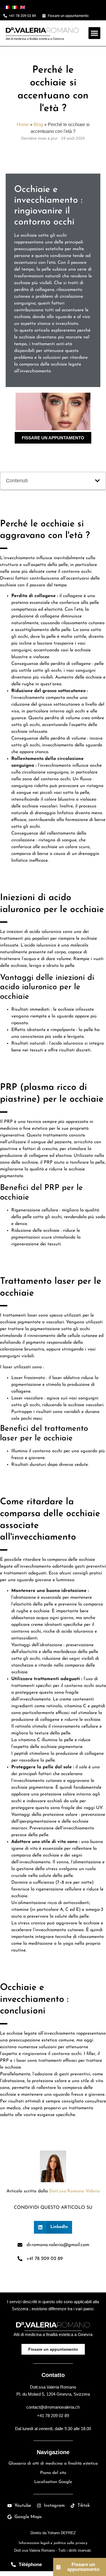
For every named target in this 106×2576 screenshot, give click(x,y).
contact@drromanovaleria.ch (53, 2407)
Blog (38, 124)
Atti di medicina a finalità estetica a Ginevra (35, 39)
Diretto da (53, 2533)
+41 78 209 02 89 (53, 2416)
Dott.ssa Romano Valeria (74, 2191)
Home (23, 124)
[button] (94, 33)
